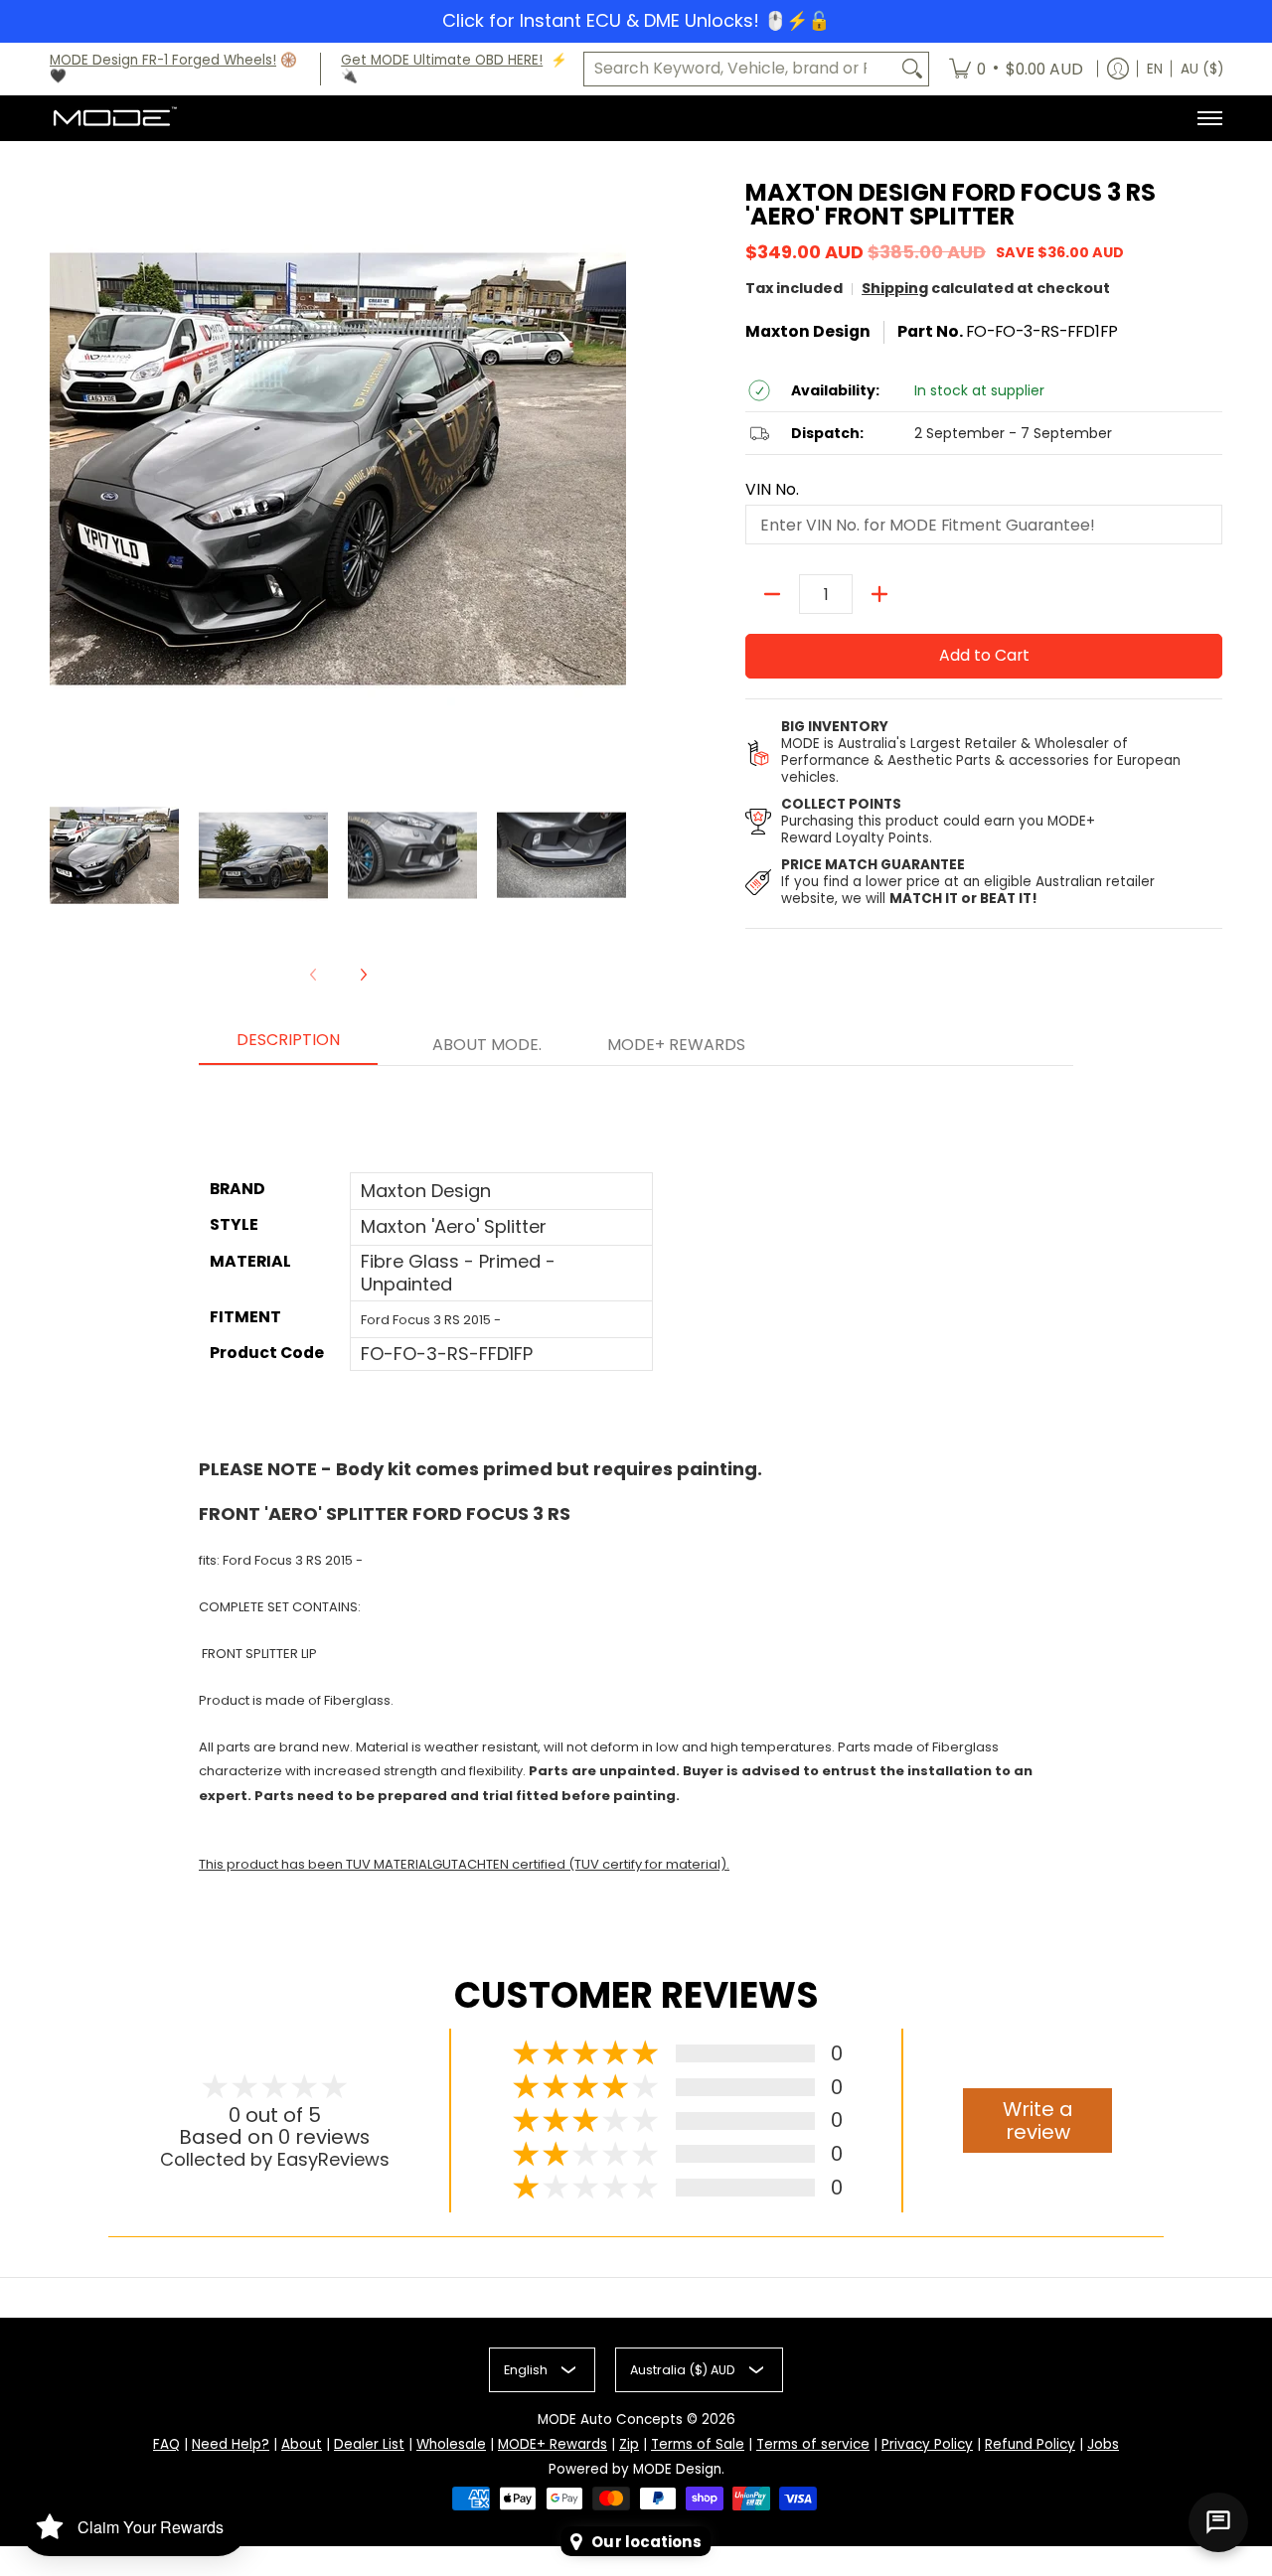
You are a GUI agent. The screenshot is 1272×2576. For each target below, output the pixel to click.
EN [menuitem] (1155, 69)
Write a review (1038, 2121)
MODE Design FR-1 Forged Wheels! (163, 60)
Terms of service (813, 2444)
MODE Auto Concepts (610, 2420)
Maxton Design (808, 331)
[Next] (363, 975)
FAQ (166, 2444)
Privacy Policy (927, 2444)
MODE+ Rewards (553, 2444)
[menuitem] (1016, 70)
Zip (629, 2444)
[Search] (912, 69)
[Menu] (1209, 118)
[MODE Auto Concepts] (114, 118)
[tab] (288, 1046)
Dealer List (369, 2444)
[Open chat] (1218, 2522)
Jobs (1103, 2444)
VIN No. (772, 490)
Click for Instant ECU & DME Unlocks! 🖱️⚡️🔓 (636, 20)
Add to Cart (984, 655)
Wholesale (451, 2444)
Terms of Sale (698, 2444)
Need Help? (231, 2444)
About (302, 2444)
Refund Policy (1030, 2444)
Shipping (895, 288)
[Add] (879, 594)
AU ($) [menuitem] (1202, 69)
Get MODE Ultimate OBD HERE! (442, 60)
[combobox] (740, 69)
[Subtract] (772, 594)
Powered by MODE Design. (636, 2469)
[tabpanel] (636, 1482)
